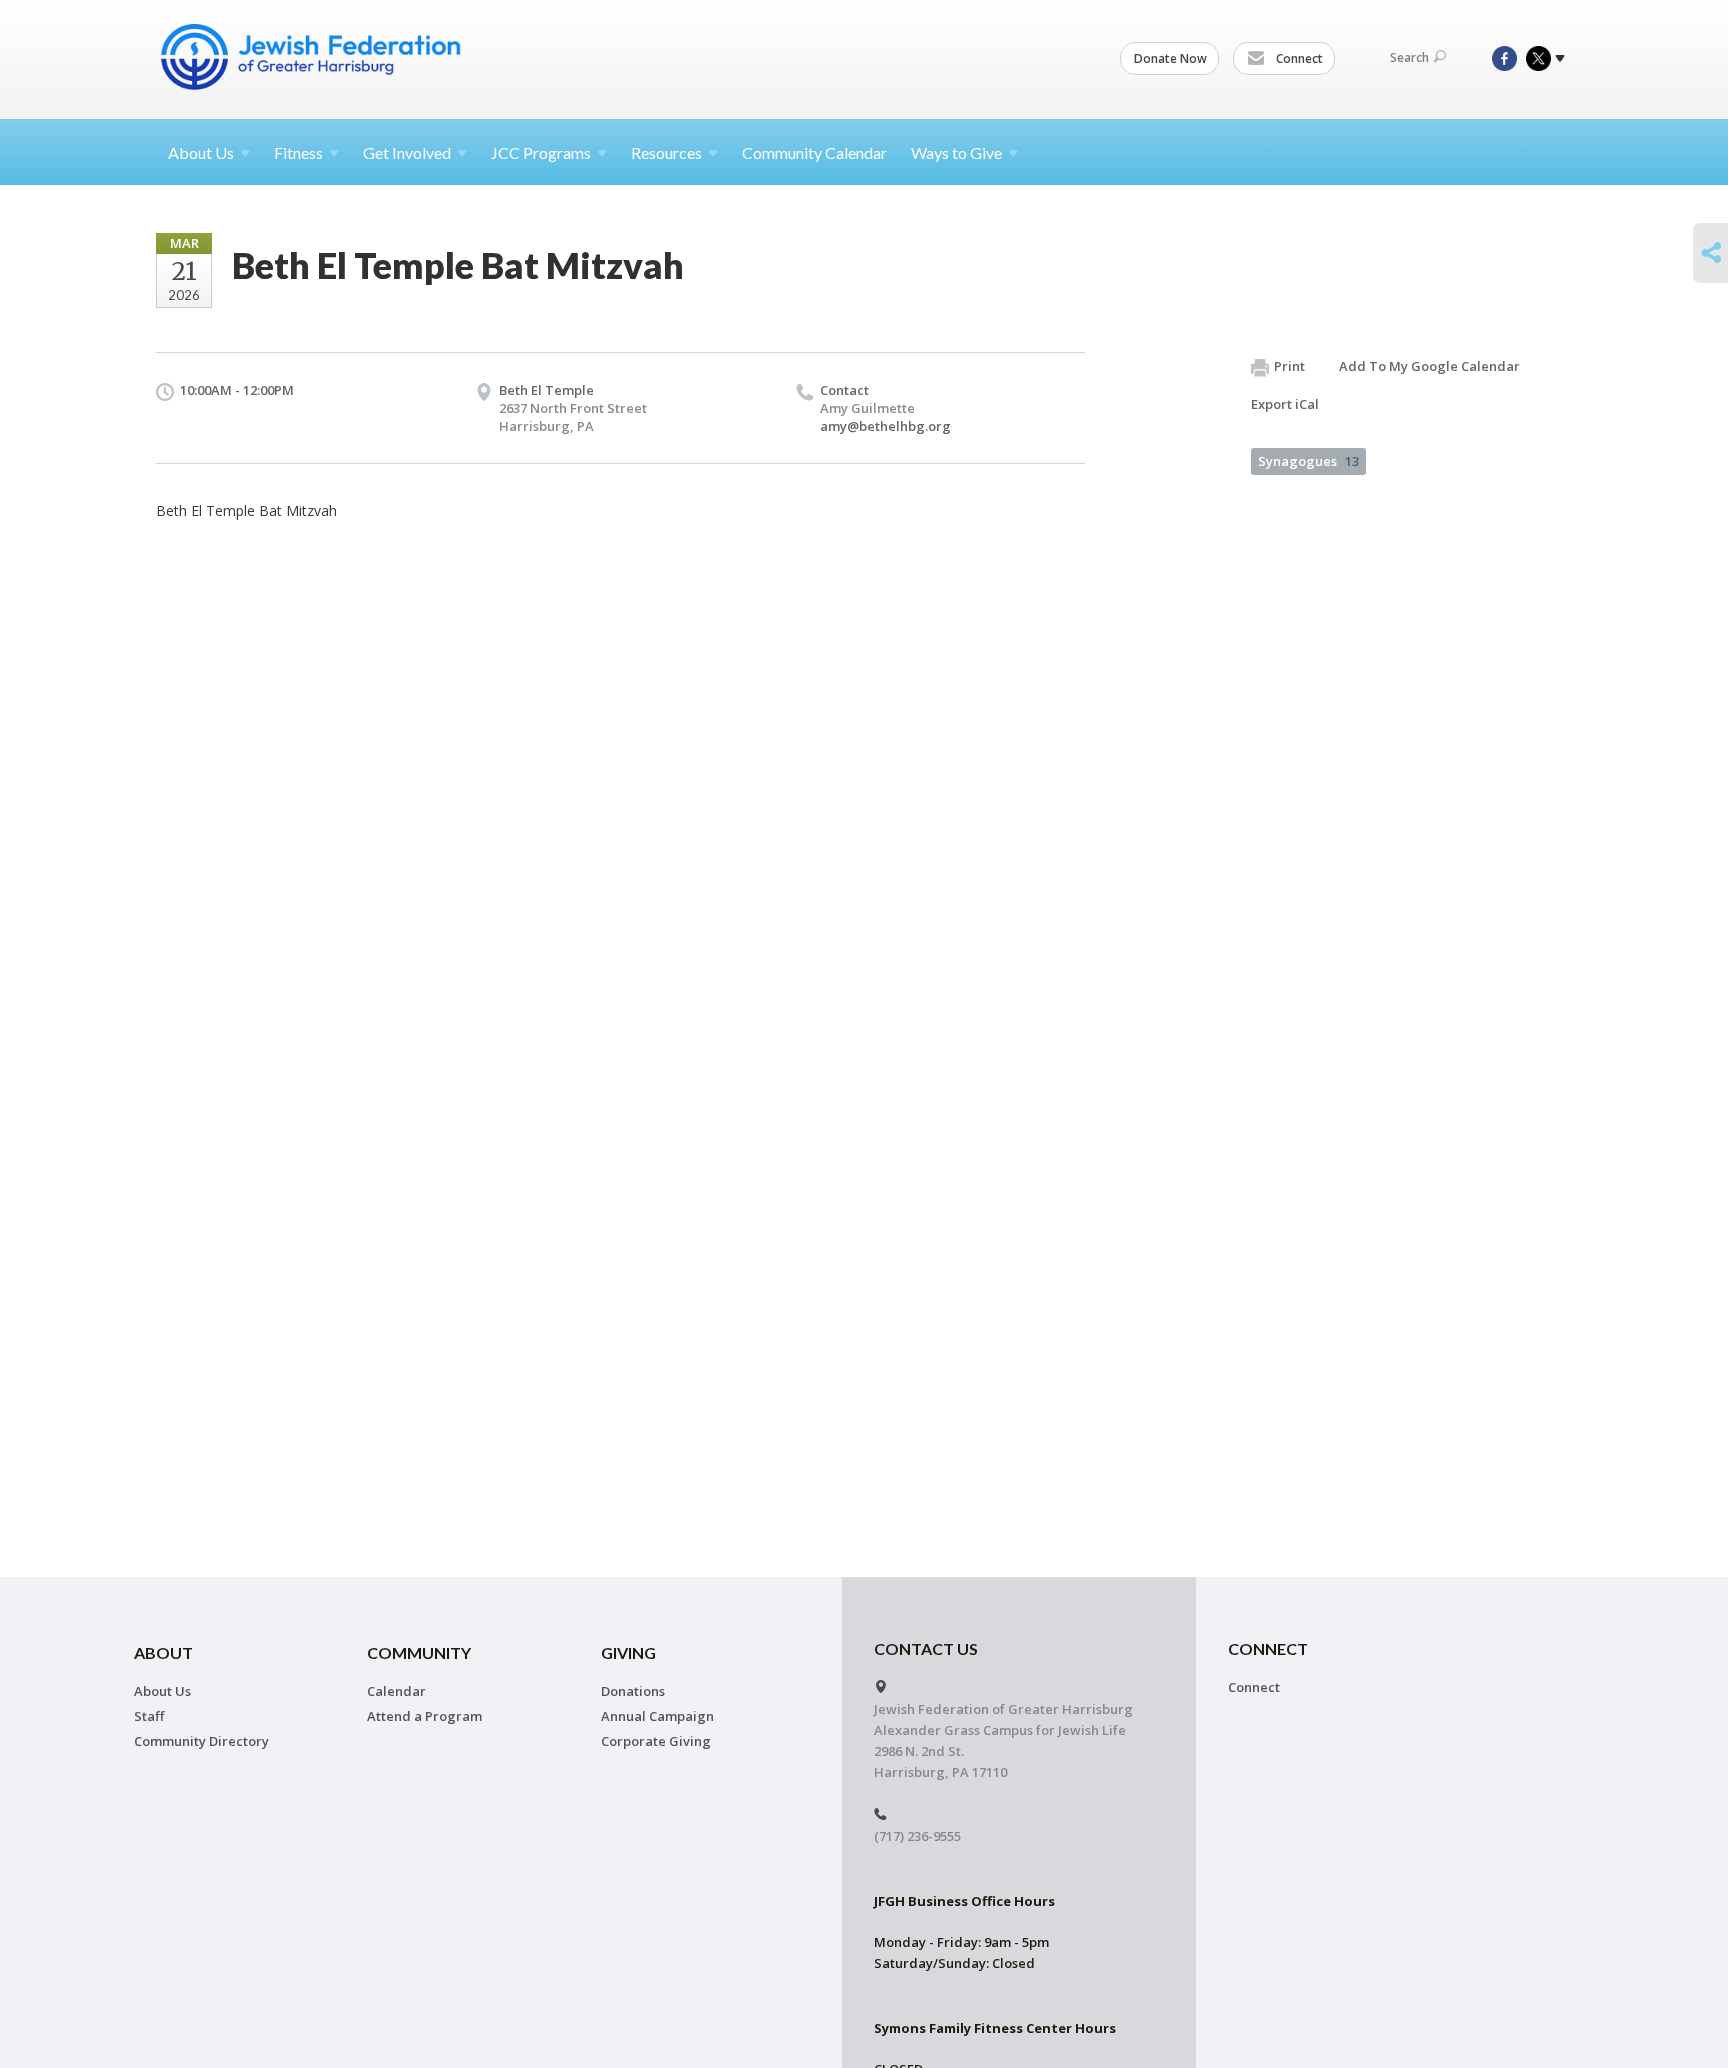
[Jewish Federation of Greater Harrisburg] (313, 57)
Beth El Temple (546, 390)
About (201, 152)
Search (1409, 57)
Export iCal (1285, 404)
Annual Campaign (657, 1716)
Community (419, 1652)
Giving (628, 1652)
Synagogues (1308, 461)
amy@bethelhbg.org (885, 426)
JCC (541, 152)
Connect (1298, 58)
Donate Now (1170, 58)
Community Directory (201, 1741)
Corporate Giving (656, 1741)
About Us (162, 1691)
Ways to (956, 152)
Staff (149, 1716)
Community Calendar (814, 152)
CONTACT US (926, 1648)
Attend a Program (424, 1716)
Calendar (396, 1691)
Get (407, 152)
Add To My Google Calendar (1429, 366)
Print (1289, 366)
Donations (633, 1691)
